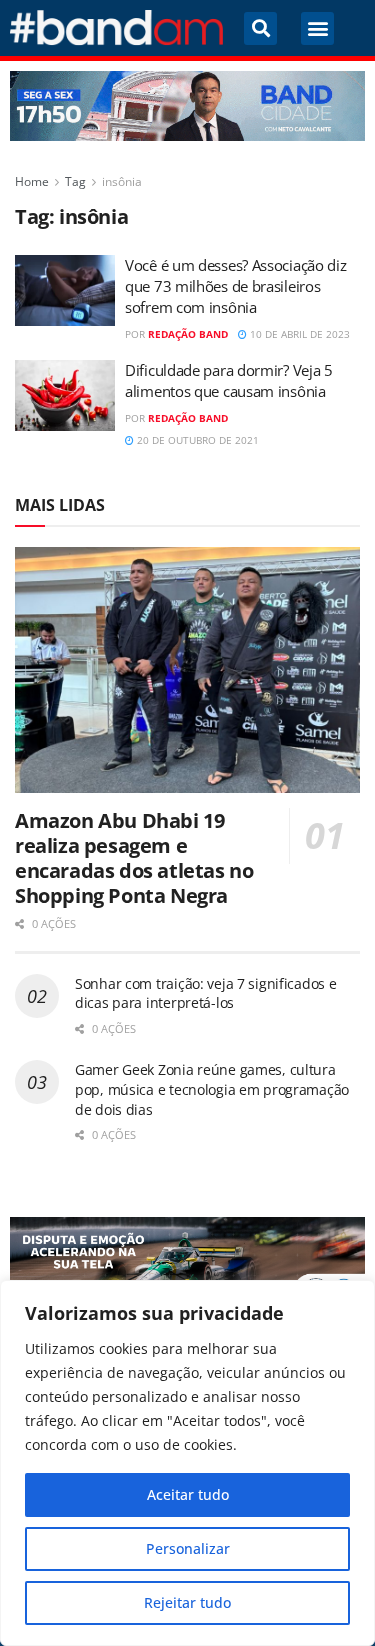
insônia (122, 181)
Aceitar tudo (188, 1494)
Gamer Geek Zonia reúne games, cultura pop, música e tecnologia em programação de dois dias (212, 1089)
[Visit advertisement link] (187, 106)
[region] (187, 1463)
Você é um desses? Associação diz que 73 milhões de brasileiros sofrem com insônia (235, 286)
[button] (260, 28)
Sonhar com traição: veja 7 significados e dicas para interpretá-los (206, 993)
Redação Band (188, 334)
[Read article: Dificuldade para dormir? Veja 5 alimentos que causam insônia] (65, 396)
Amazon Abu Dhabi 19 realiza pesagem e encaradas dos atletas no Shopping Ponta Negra (134, 858)
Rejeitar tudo (187, 1602)
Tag (75, 181)
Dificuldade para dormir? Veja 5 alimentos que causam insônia (229, 380)
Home (32, 181)
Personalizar (188, 1548)
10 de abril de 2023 (298, 334)
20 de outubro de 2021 (196, 440)
